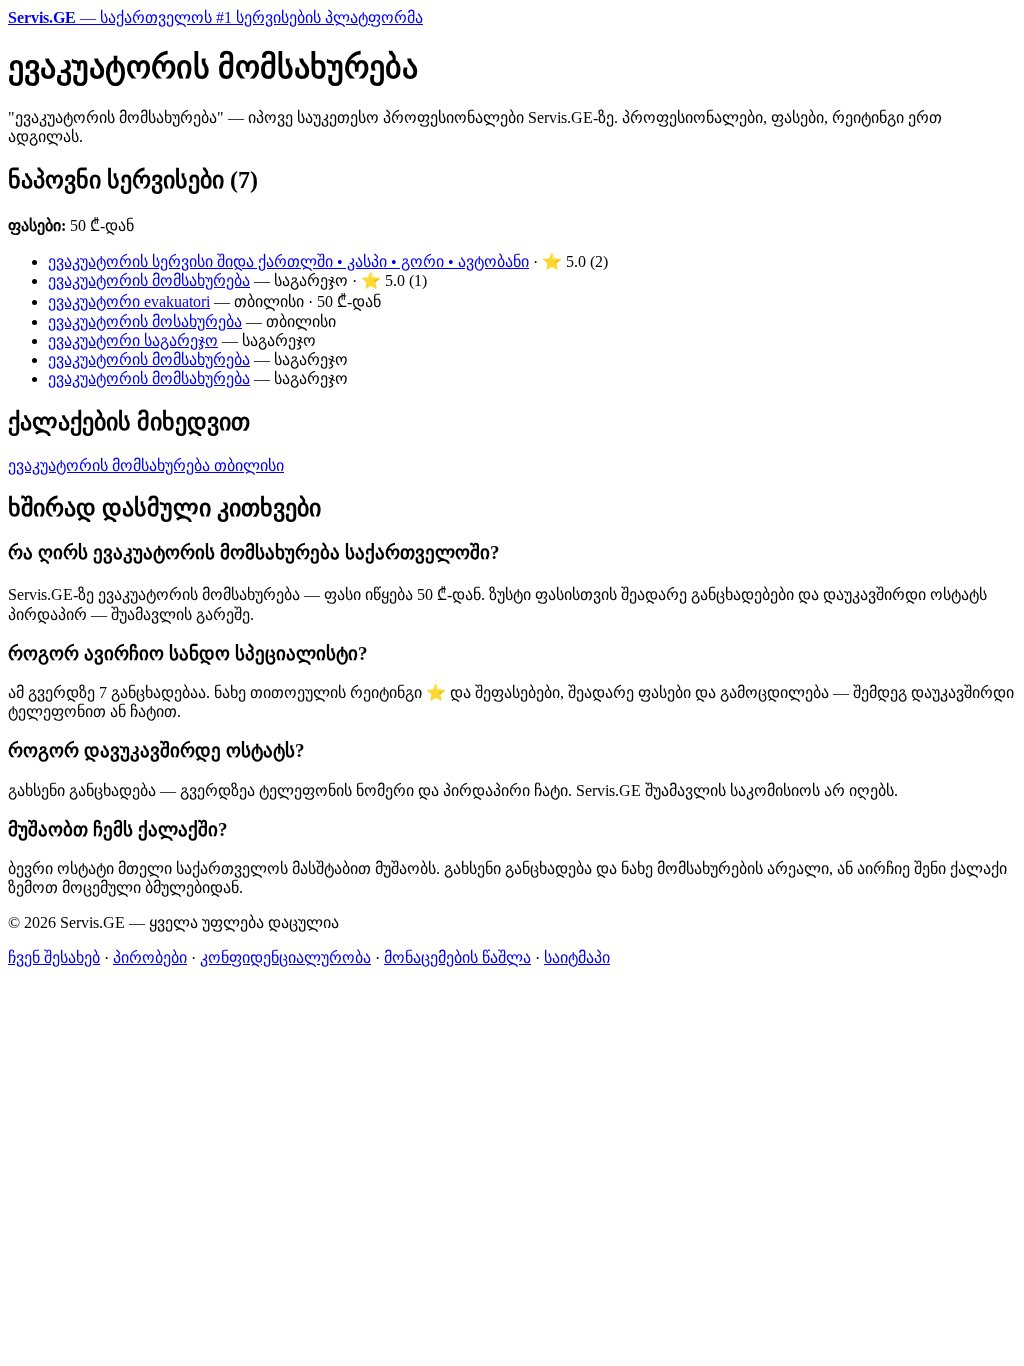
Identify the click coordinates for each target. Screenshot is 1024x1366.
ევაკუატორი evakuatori (129, 301)
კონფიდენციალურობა (285, 957)
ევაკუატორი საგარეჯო (133, 340)
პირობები (150, 957)
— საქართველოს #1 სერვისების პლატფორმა (215, 17)
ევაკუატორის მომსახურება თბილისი (146, 465)
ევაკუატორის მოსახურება (145, 321)
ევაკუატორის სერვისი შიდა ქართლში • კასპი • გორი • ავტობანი (288, 261)
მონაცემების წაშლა (457, 957)
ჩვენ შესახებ (54, 957)
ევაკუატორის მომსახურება (149, 280)
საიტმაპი (577, 957)
